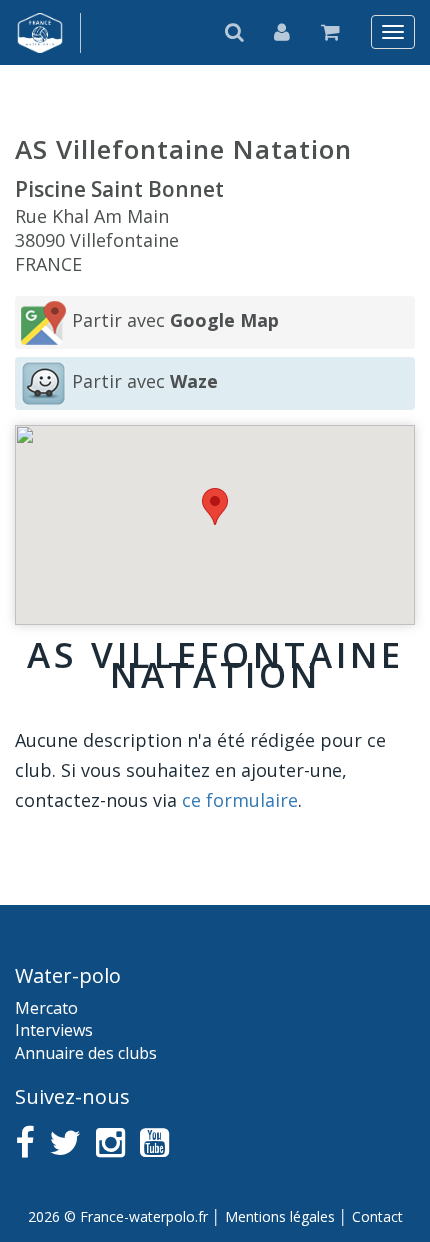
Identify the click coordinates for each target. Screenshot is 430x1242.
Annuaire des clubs (86, 1053)
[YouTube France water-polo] (154, 1142)
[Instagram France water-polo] (110, 1142)
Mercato (46, 1008)
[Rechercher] (235, 32)
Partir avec (175, 320)
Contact (377, 1216)
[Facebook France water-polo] (24, 1142)
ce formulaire (240, 800)
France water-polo (40, 33)
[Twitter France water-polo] (65, 1142)
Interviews (54, 1030)
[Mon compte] (282, 32)
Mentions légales (280, 1216)
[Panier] (331, 32)
